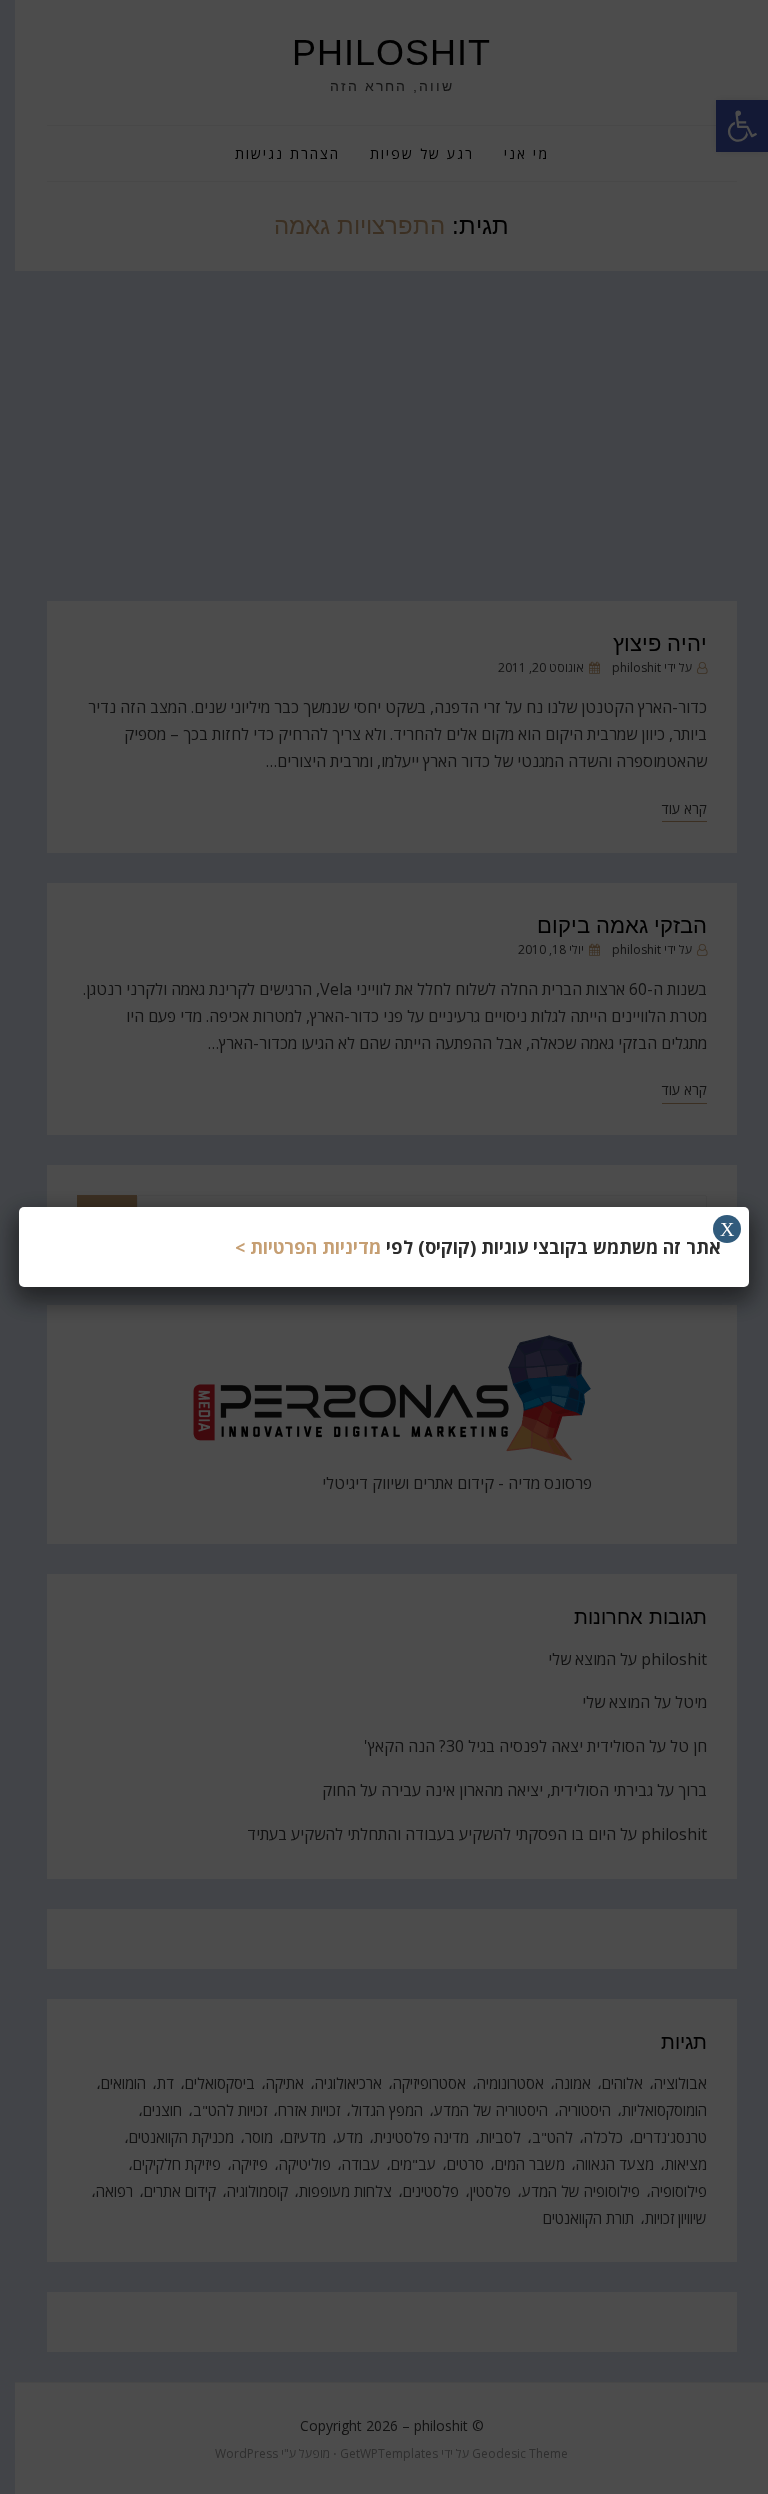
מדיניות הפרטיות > (308, 1247)
